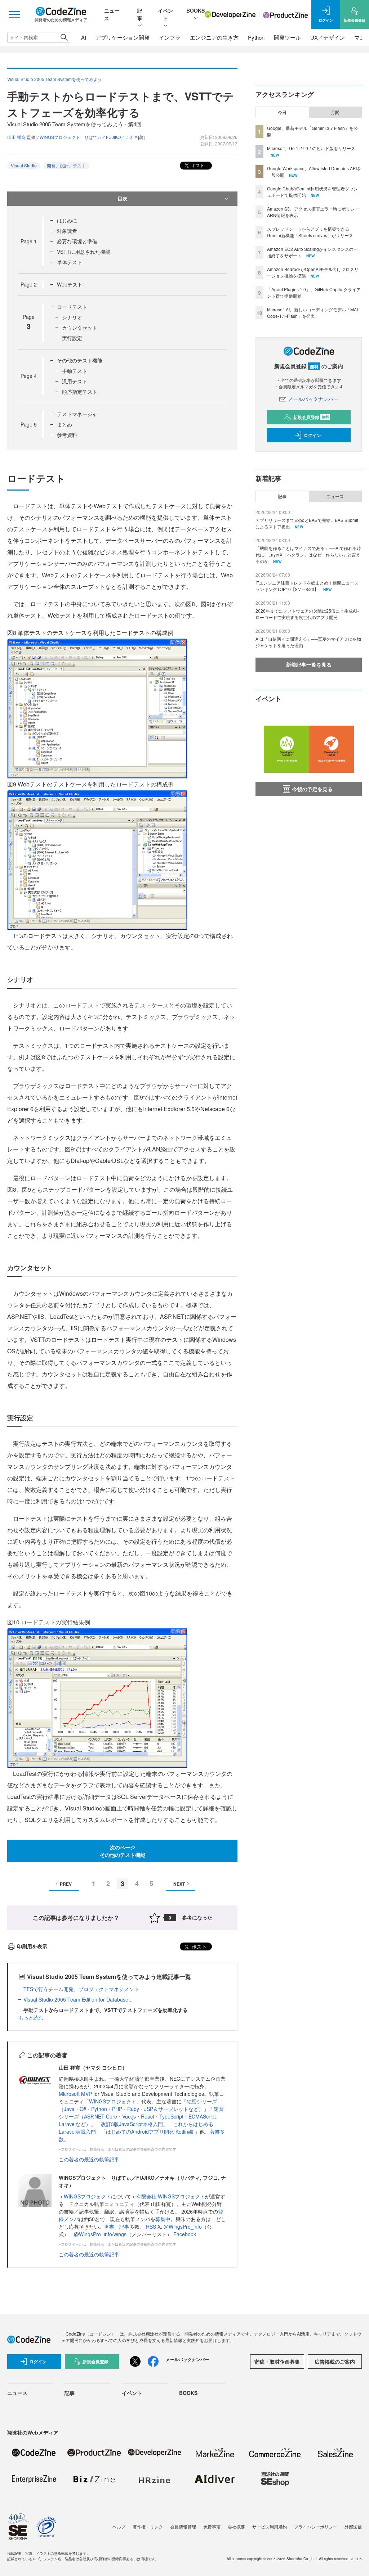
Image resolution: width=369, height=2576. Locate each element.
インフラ (170, 37)
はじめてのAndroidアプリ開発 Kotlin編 (150, 2131)
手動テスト (75, 371)
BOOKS (195, 10)
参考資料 (67, 435)
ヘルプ (119, 2527)
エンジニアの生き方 (214, 37)
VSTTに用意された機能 (84, 252)
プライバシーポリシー (316, 2527)
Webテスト (70, 284)
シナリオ (72, 317)
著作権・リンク (148, 2527)
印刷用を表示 (32, 1946)
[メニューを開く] (14, 14)
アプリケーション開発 (123, 37)
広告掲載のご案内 (335, 2361)
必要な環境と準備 (77, 241)
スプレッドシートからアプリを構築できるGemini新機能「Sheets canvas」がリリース (310, 232)
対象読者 (67, 231)
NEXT (179, 1884)
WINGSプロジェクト (113, 2101)
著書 (109, 2227)
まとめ (65, 424)
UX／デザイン (328, 37)
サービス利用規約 (270, 2527)
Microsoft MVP (75, 2094)
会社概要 (236, 2527)
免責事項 (212, 2527)
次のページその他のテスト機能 (123, 1851)
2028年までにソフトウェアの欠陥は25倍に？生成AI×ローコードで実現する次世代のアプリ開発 (307, 614)
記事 (140, 14)
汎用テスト (75, 381)
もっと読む (31, 2017)
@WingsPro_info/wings (100, 2234)
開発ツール (287, 37)
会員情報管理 (183, 2527)
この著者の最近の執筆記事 (89, 2159)
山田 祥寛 (16, 137)
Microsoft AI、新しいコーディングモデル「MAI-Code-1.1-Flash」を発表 (313, 313)
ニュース (335, 496)
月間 (335, 112)
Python (256, 37)
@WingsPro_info (183, 2227)
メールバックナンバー (313, 399)
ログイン (312, 435)
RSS (152, 2227)
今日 (282, 112)
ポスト (197, 165)
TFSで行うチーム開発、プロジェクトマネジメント (81, 1989)
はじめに (67, 220)
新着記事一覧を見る (309, 664)
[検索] (64, 37)
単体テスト (70, 262)
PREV (66, 1884)
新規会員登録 (311, 417)
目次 (123, 198)
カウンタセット (80, 328)
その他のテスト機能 (80, 360)
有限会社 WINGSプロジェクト (171, 2196)
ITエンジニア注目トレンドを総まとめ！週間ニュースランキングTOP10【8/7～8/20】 (307, 586)
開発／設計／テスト (66, 165)
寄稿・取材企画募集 (277, 2361)
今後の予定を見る (312, 789)
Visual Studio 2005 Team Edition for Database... (78, 1999)
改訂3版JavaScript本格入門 (132, 2124)
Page (29, 241)
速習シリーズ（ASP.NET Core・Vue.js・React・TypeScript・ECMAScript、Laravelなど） (141, 2116)
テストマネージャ (77, 414)
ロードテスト (72, 307)
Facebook (185, 2234)
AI (84, 37)
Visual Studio (24, 165)
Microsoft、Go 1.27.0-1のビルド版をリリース (311, 148)
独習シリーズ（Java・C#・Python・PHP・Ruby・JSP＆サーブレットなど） (138, 2105)
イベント (165, 14)
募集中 (163, 2219)
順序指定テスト (80, 392)
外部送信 (353, 2527)
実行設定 (72, 338)
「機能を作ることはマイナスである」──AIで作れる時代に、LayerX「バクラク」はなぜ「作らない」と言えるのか (308, 554)
